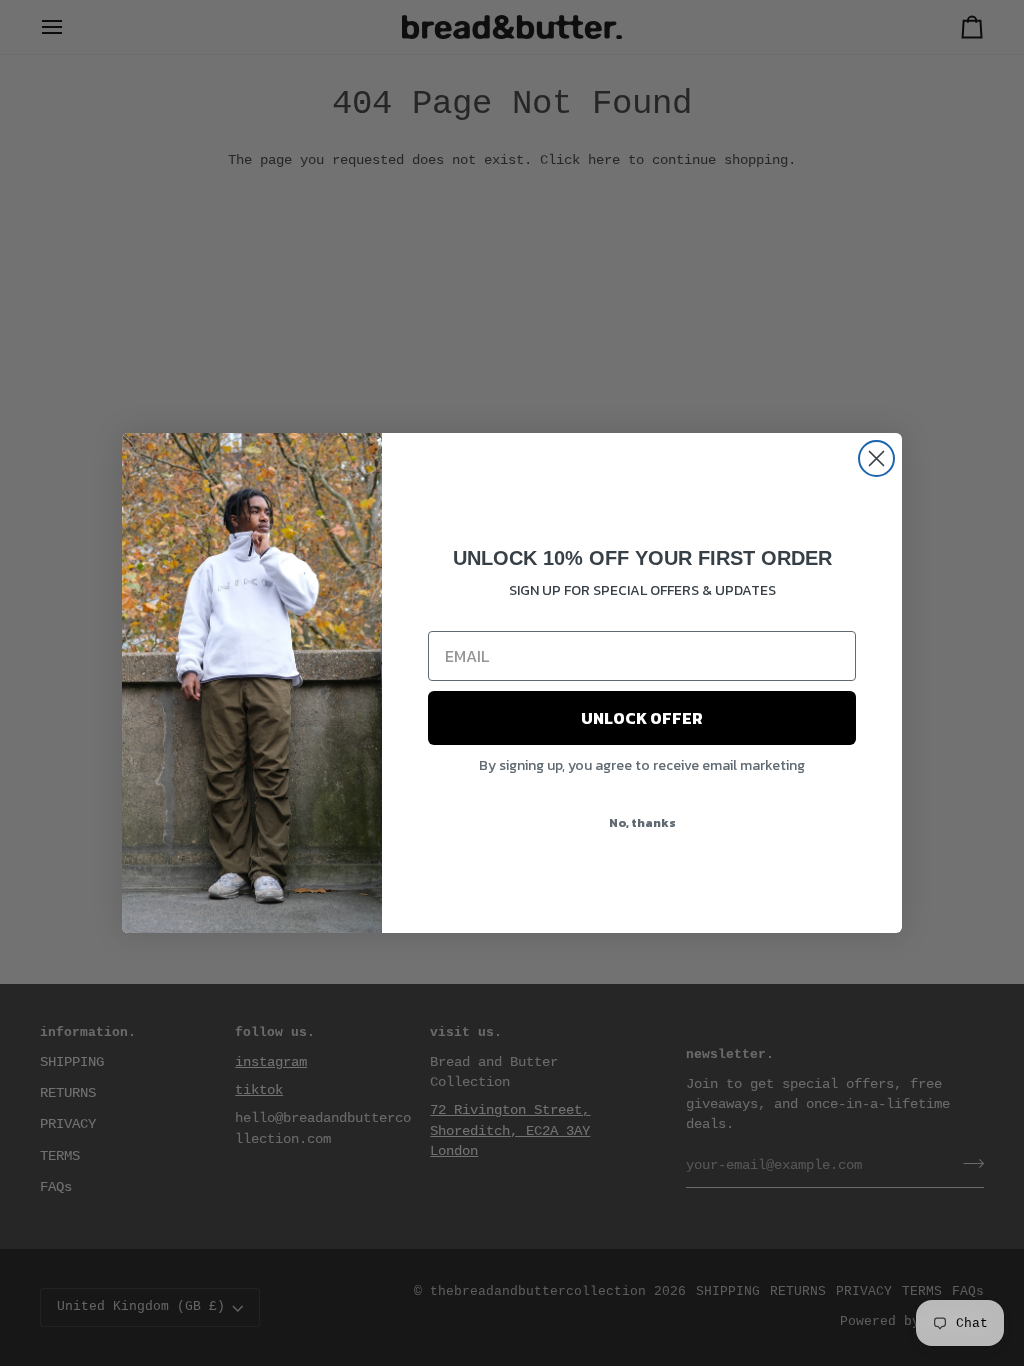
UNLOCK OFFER (642, 718)
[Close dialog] (876, 458)
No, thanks (642, 823)
